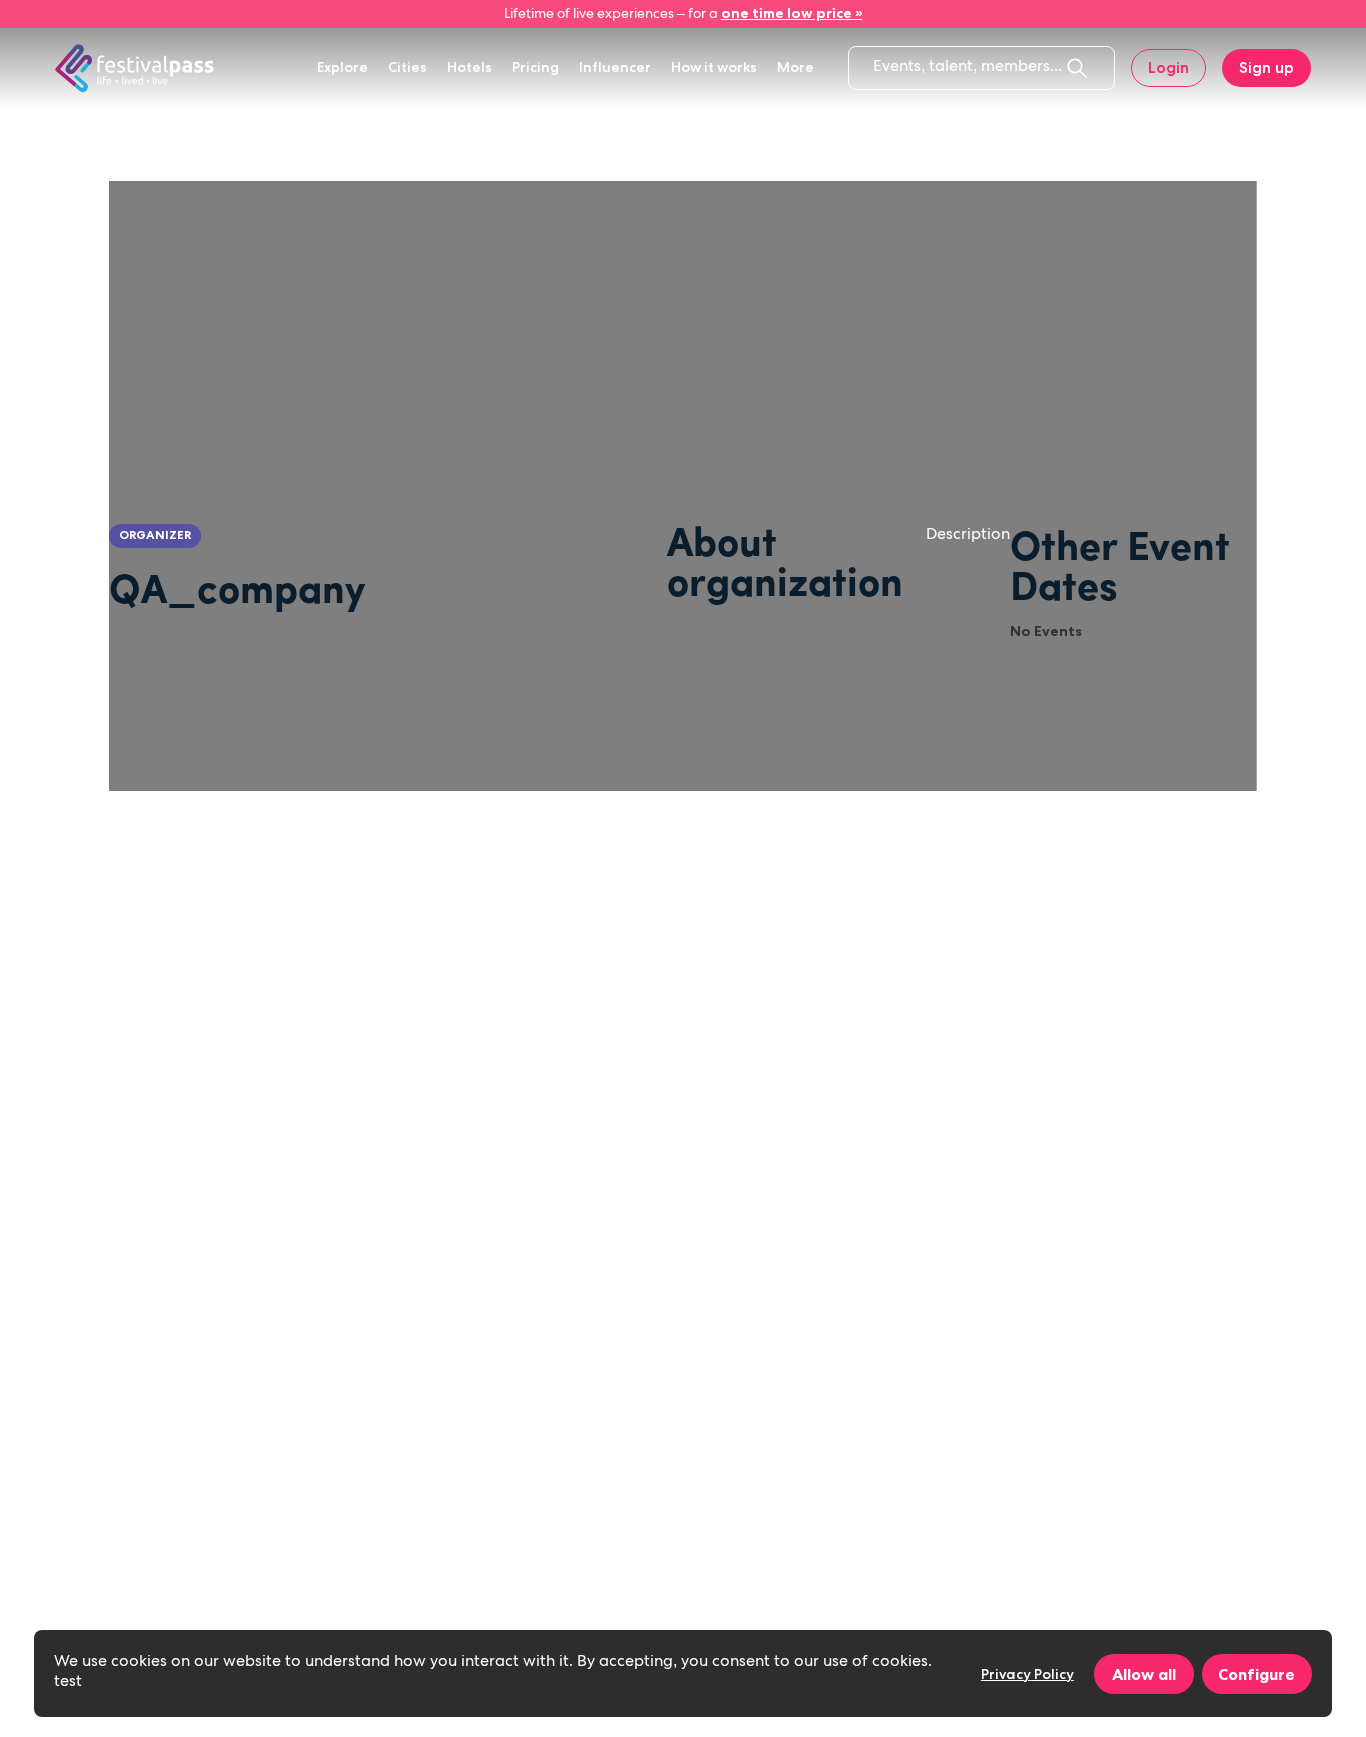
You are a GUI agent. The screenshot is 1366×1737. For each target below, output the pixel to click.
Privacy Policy (1027, 1674)
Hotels (469, 67)
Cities (407, 67)
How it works (714, 67)
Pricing (535, 67)
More (795, 67)
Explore (342, 67)
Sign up (1266, 67)
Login (1168, 67)
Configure (1256, 1674)
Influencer (615, 67)
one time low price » (792, 13)
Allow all (1144, 1674)
